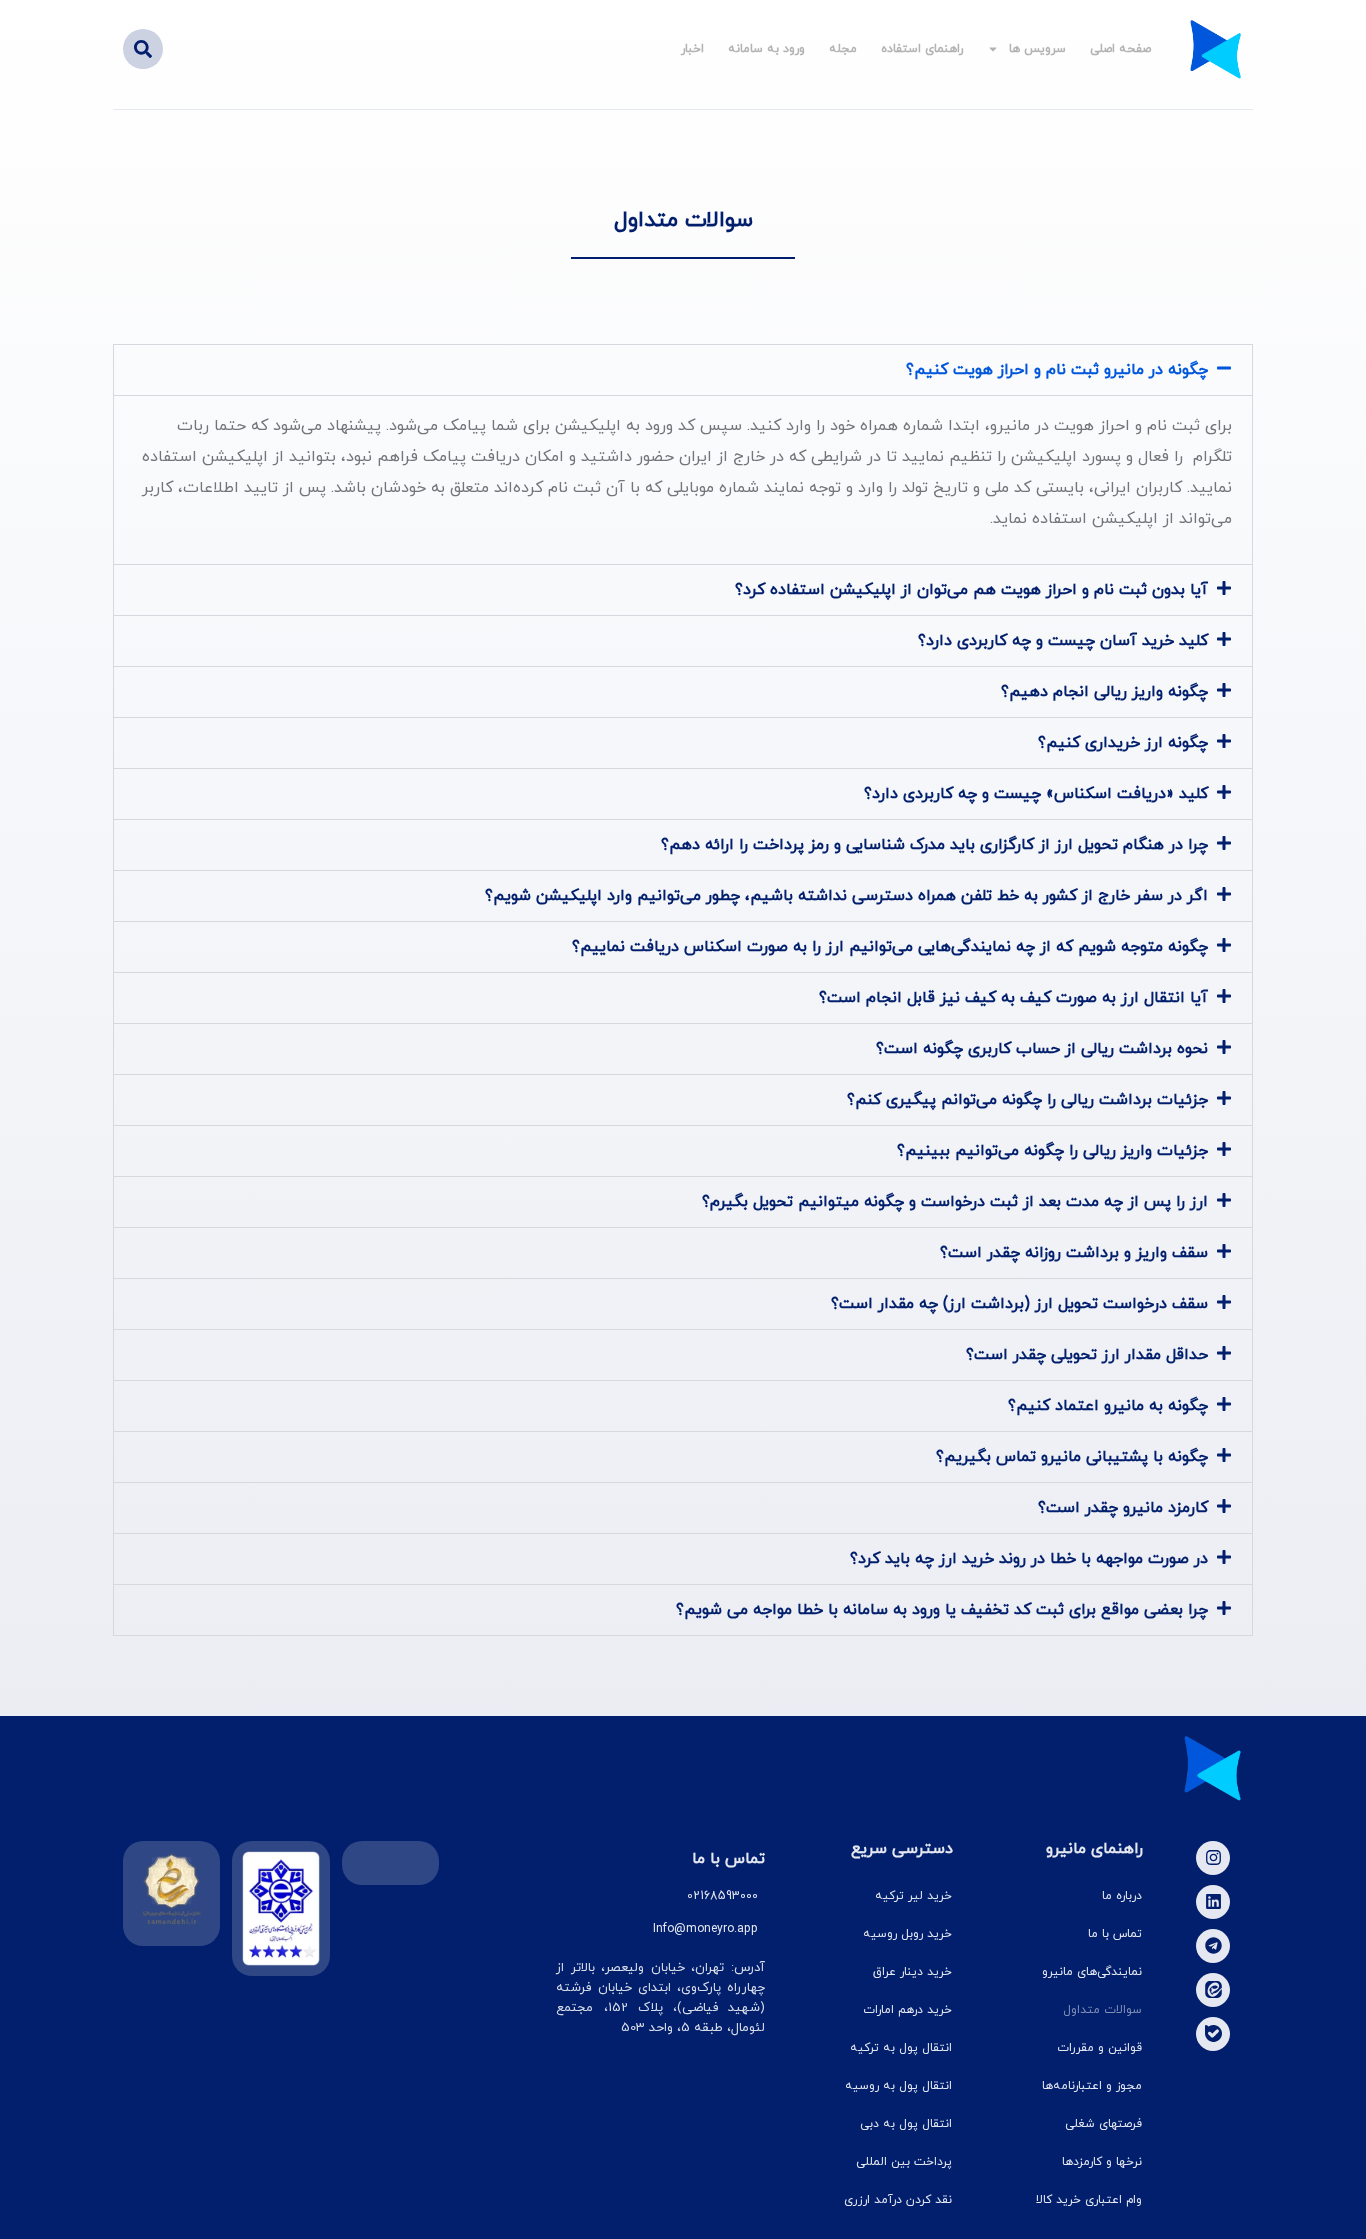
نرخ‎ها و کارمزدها (1102, 2162)
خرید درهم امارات (907, 2010)
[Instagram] (1213, 1858)
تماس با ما (1115, 1934)
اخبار (692, 49)
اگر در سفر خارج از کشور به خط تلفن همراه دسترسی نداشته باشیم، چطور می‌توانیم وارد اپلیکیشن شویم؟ (846, 896)
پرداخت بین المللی (904, 2162)
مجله (843, 49)
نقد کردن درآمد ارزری (898, 2200)
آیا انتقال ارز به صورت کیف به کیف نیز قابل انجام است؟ (1013, 998)
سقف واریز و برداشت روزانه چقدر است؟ (1074, 1253)
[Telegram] (1213, 1946)
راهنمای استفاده (922, 49)
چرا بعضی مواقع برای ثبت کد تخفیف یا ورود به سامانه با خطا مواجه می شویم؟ (942, 1610)
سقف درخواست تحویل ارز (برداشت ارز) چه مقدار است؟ (1019, 1304)
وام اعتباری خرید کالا (1089, 2200)
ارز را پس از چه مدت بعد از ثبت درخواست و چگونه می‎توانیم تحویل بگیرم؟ (955, 1202)
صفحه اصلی (1120, 49)
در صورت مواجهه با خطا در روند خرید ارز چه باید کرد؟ (1029, 1559)
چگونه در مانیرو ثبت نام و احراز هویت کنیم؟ (1057, 370)
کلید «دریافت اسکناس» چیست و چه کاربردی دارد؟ (1036, 794)
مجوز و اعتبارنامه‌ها (1092, 2086)
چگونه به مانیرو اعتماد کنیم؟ (1108, 1406)
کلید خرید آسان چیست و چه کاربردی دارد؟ (1063, 641)
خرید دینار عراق (912, 1972)
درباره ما (1122, 1896)
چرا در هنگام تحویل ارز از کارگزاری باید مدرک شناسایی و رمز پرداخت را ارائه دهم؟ (934, 845)
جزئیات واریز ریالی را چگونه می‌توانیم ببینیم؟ (1052, 1151)
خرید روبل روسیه (907, 1934)
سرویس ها (1037, 49)
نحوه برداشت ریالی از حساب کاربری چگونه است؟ (1042, 1049)
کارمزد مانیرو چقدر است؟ (1123, 1508)
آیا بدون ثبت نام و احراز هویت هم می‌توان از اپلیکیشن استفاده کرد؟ (971, 590)
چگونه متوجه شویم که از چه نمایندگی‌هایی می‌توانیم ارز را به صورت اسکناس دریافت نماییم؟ (890, 947)
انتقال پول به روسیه (898, 2086)
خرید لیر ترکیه (913, 1896)
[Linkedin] (1213, 1902)
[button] (143, 49)
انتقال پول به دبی (906, 2124)
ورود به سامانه (766, 49)
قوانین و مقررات (1099, 2048)
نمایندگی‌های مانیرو (1092, 1972)
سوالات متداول (1102, 2010)
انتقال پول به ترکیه (901, 2048)
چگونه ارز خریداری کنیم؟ (1123, 743)
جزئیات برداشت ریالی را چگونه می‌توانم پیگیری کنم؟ (1027, 1100)
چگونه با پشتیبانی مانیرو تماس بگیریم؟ (1072, 1457)
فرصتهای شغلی (1103, 2124)
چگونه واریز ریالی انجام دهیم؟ (1104, 692)
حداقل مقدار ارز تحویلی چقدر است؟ (1087, 1355)
